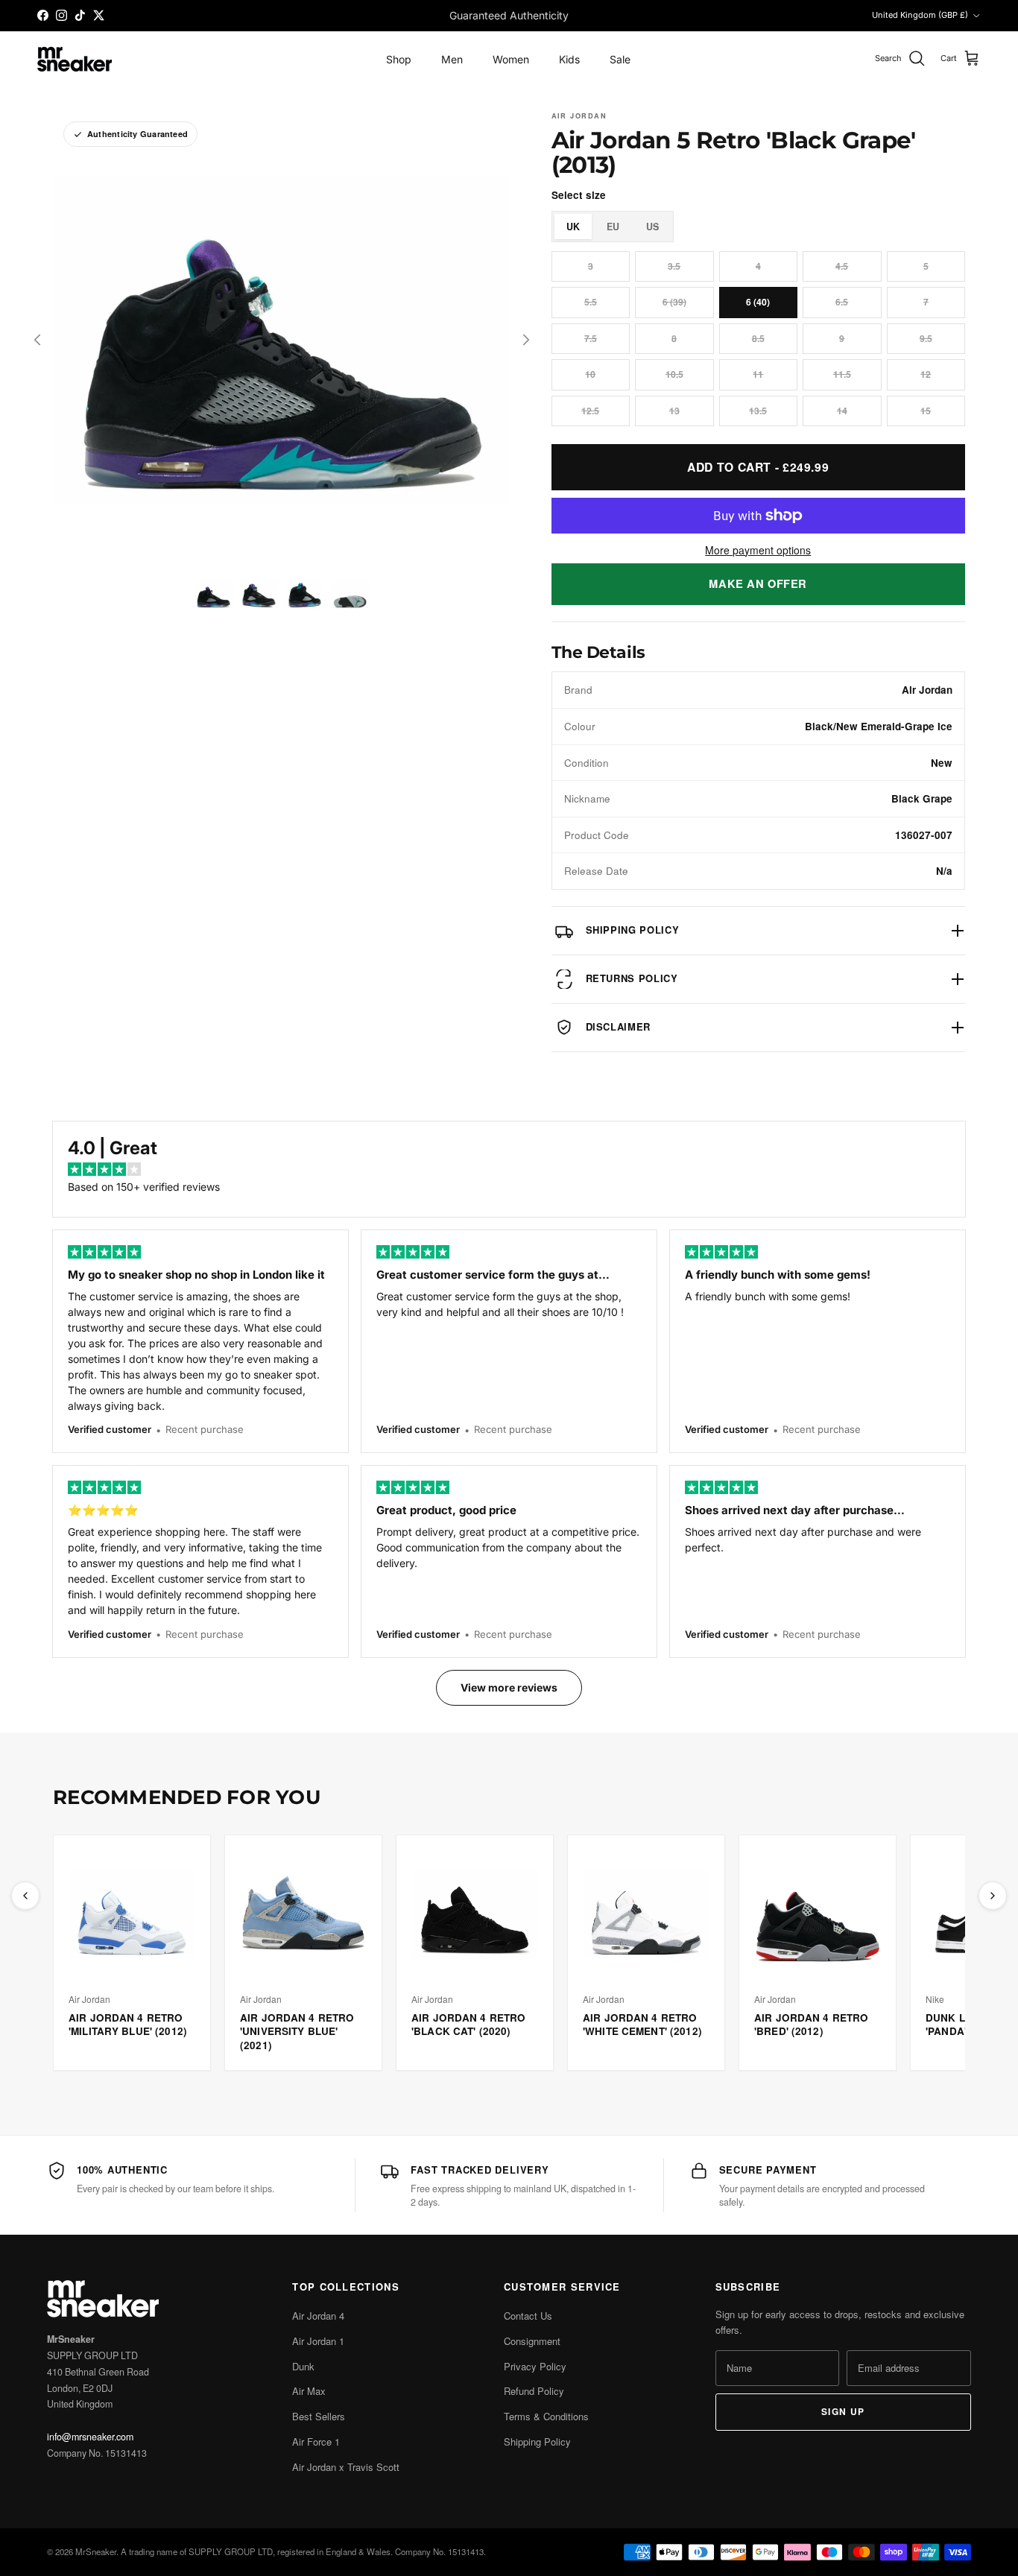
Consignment (532, 2341)
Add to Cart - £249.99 (758, 467)
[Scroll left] (25, 1896)
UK (573, 227)
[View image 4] (350, 595)
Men (452, 59)
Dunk (303, 2366)
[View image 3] (304, 595)
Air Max (309, 2391)
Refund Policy (534, 2391)
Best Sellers (319, 2416)
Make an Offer (758, 583)
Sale (620, 59)
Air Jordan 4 (318, 2316)
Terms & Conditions (546, 2416)
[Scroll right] (993, 1896)
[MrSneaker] (75, 59)
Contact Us (528, 2316)
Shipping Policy (537, 2441)
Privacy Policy (535, 2366)
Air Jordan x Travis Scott (346, 2467)
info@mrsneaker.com (90, 2437)
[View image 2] (259, 595)
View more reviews (509, 1687)
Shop (399, 59)
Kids (569, 59)
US (652, 227)
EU (613, 227)
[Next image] (526, 340)
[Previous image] (37, 340)
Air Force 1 (316, 2441)
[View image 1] (214, 595)
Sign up (843, 2411)
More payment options (758, 550)
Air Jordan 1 (318, 2341)
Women (511, 59)
